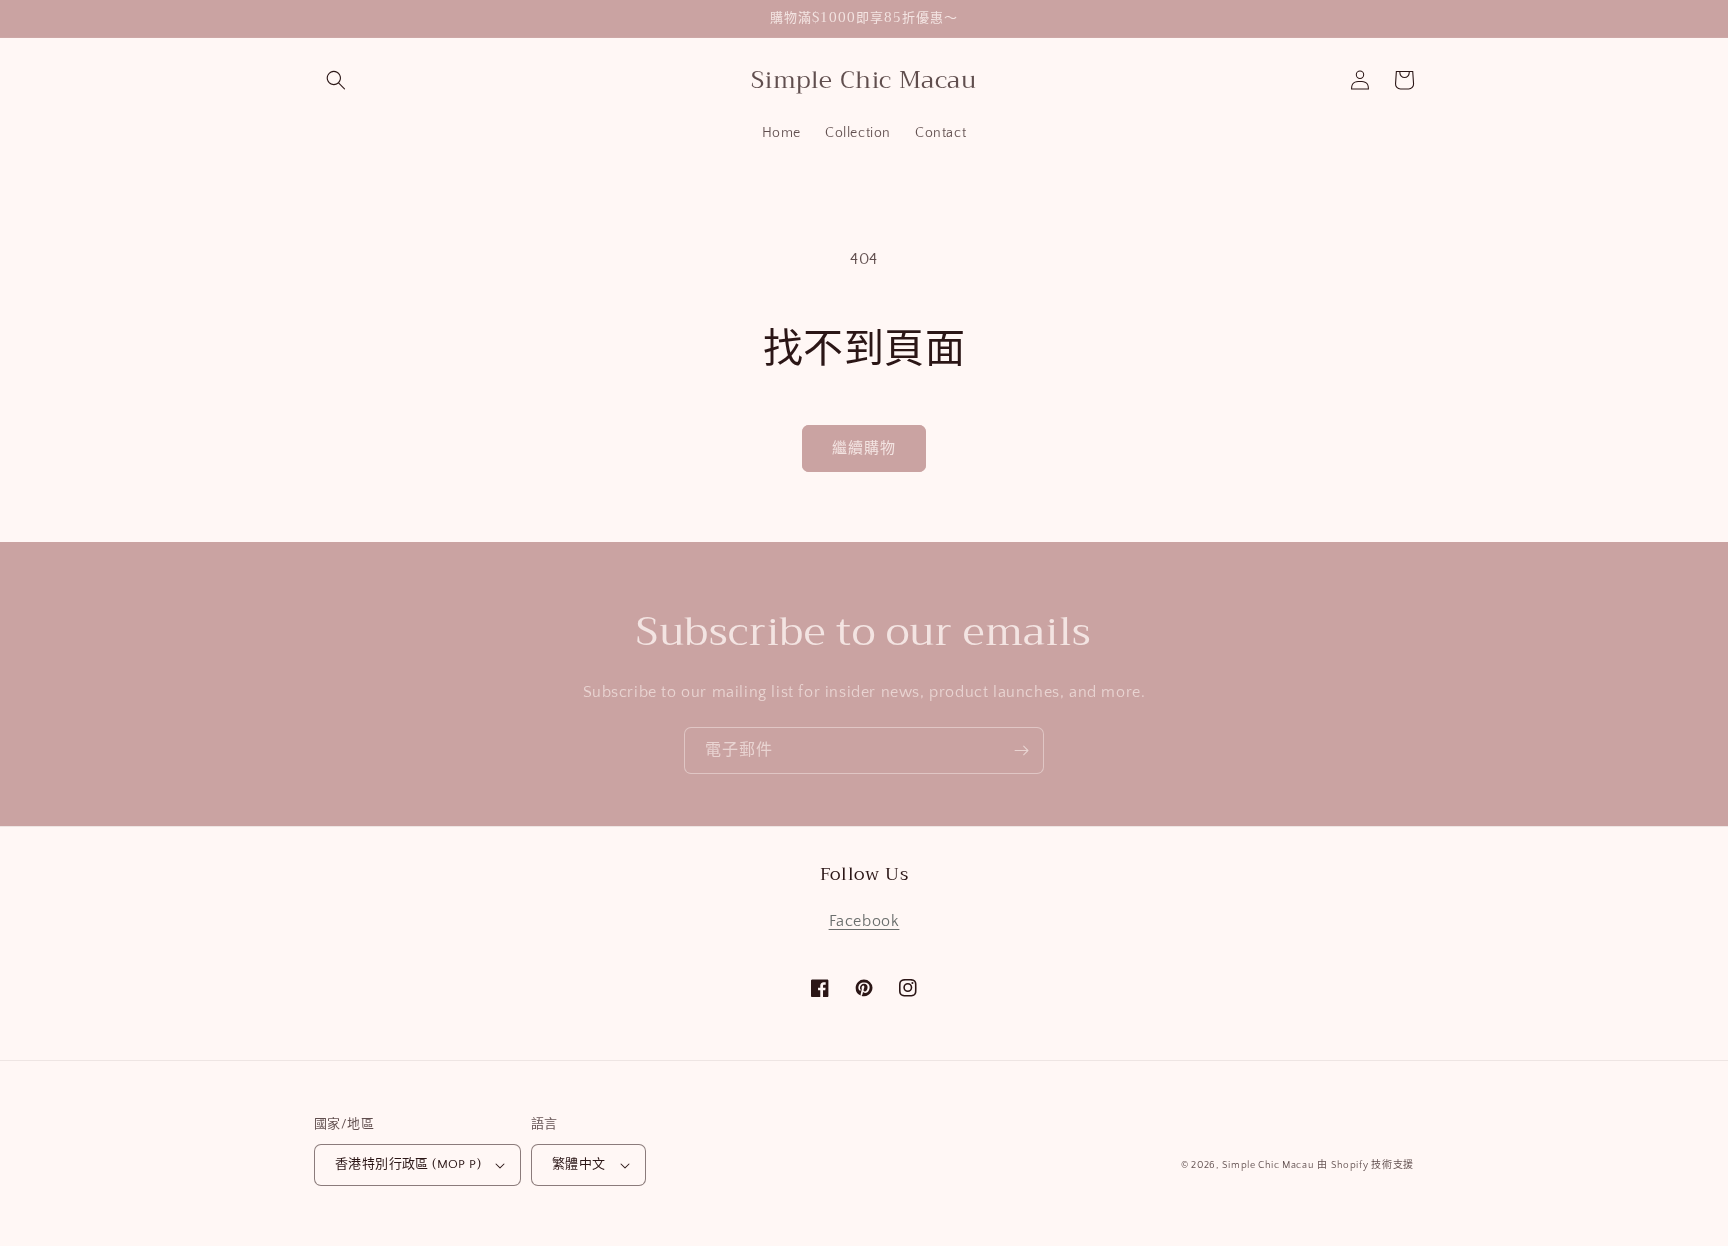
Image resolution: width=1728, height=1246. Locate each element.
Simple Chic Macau (1268, 1165)
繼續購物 (864, 448)
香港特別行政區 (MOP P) (408, 1164)
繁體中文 (579, 1164)
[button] (336, 80)
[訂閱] (1021, 750)
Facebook (864, 921)
